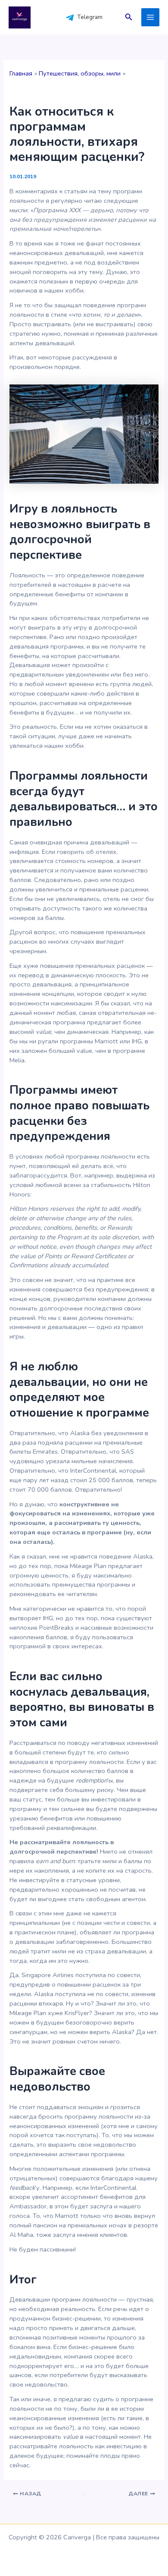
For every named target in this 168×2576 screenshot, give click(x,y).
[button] (129, 17)
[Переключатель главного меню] (150, 17)
